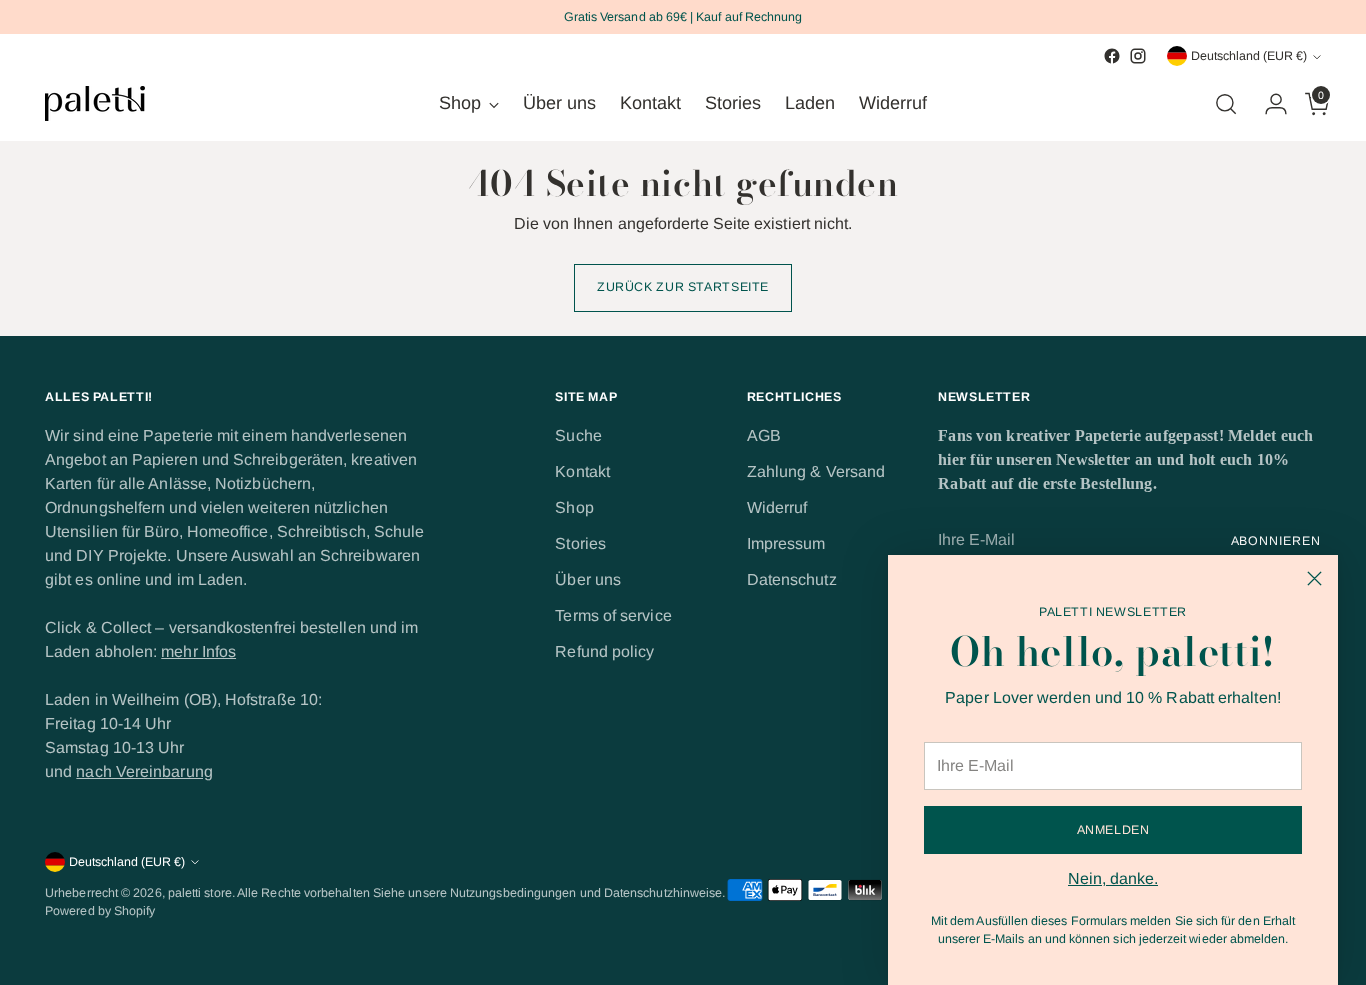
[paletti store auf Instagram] (1138, 56)
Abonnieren (1276, 541)
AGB (764, 435)
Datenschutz (792, 579)
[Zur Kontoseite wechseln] (1268, 104)
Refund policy (604, 651)
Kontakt (582, 471)
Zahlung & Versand (816, 471)
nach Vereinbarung (144, 771)
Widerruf (777, 507)
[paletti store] (95, 103)
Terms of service (613, 615)
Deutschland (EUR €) (1249, 56)
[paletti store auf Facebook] (1112, 56)
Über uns (588, 579)
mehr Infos (198, 651)
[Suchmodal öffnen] (1226, 104)
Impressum (786, 543)
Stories (580, 543)
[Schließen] (1314, 578)
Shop (574, 507)
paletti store (200, 893)
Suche (578, 435)
